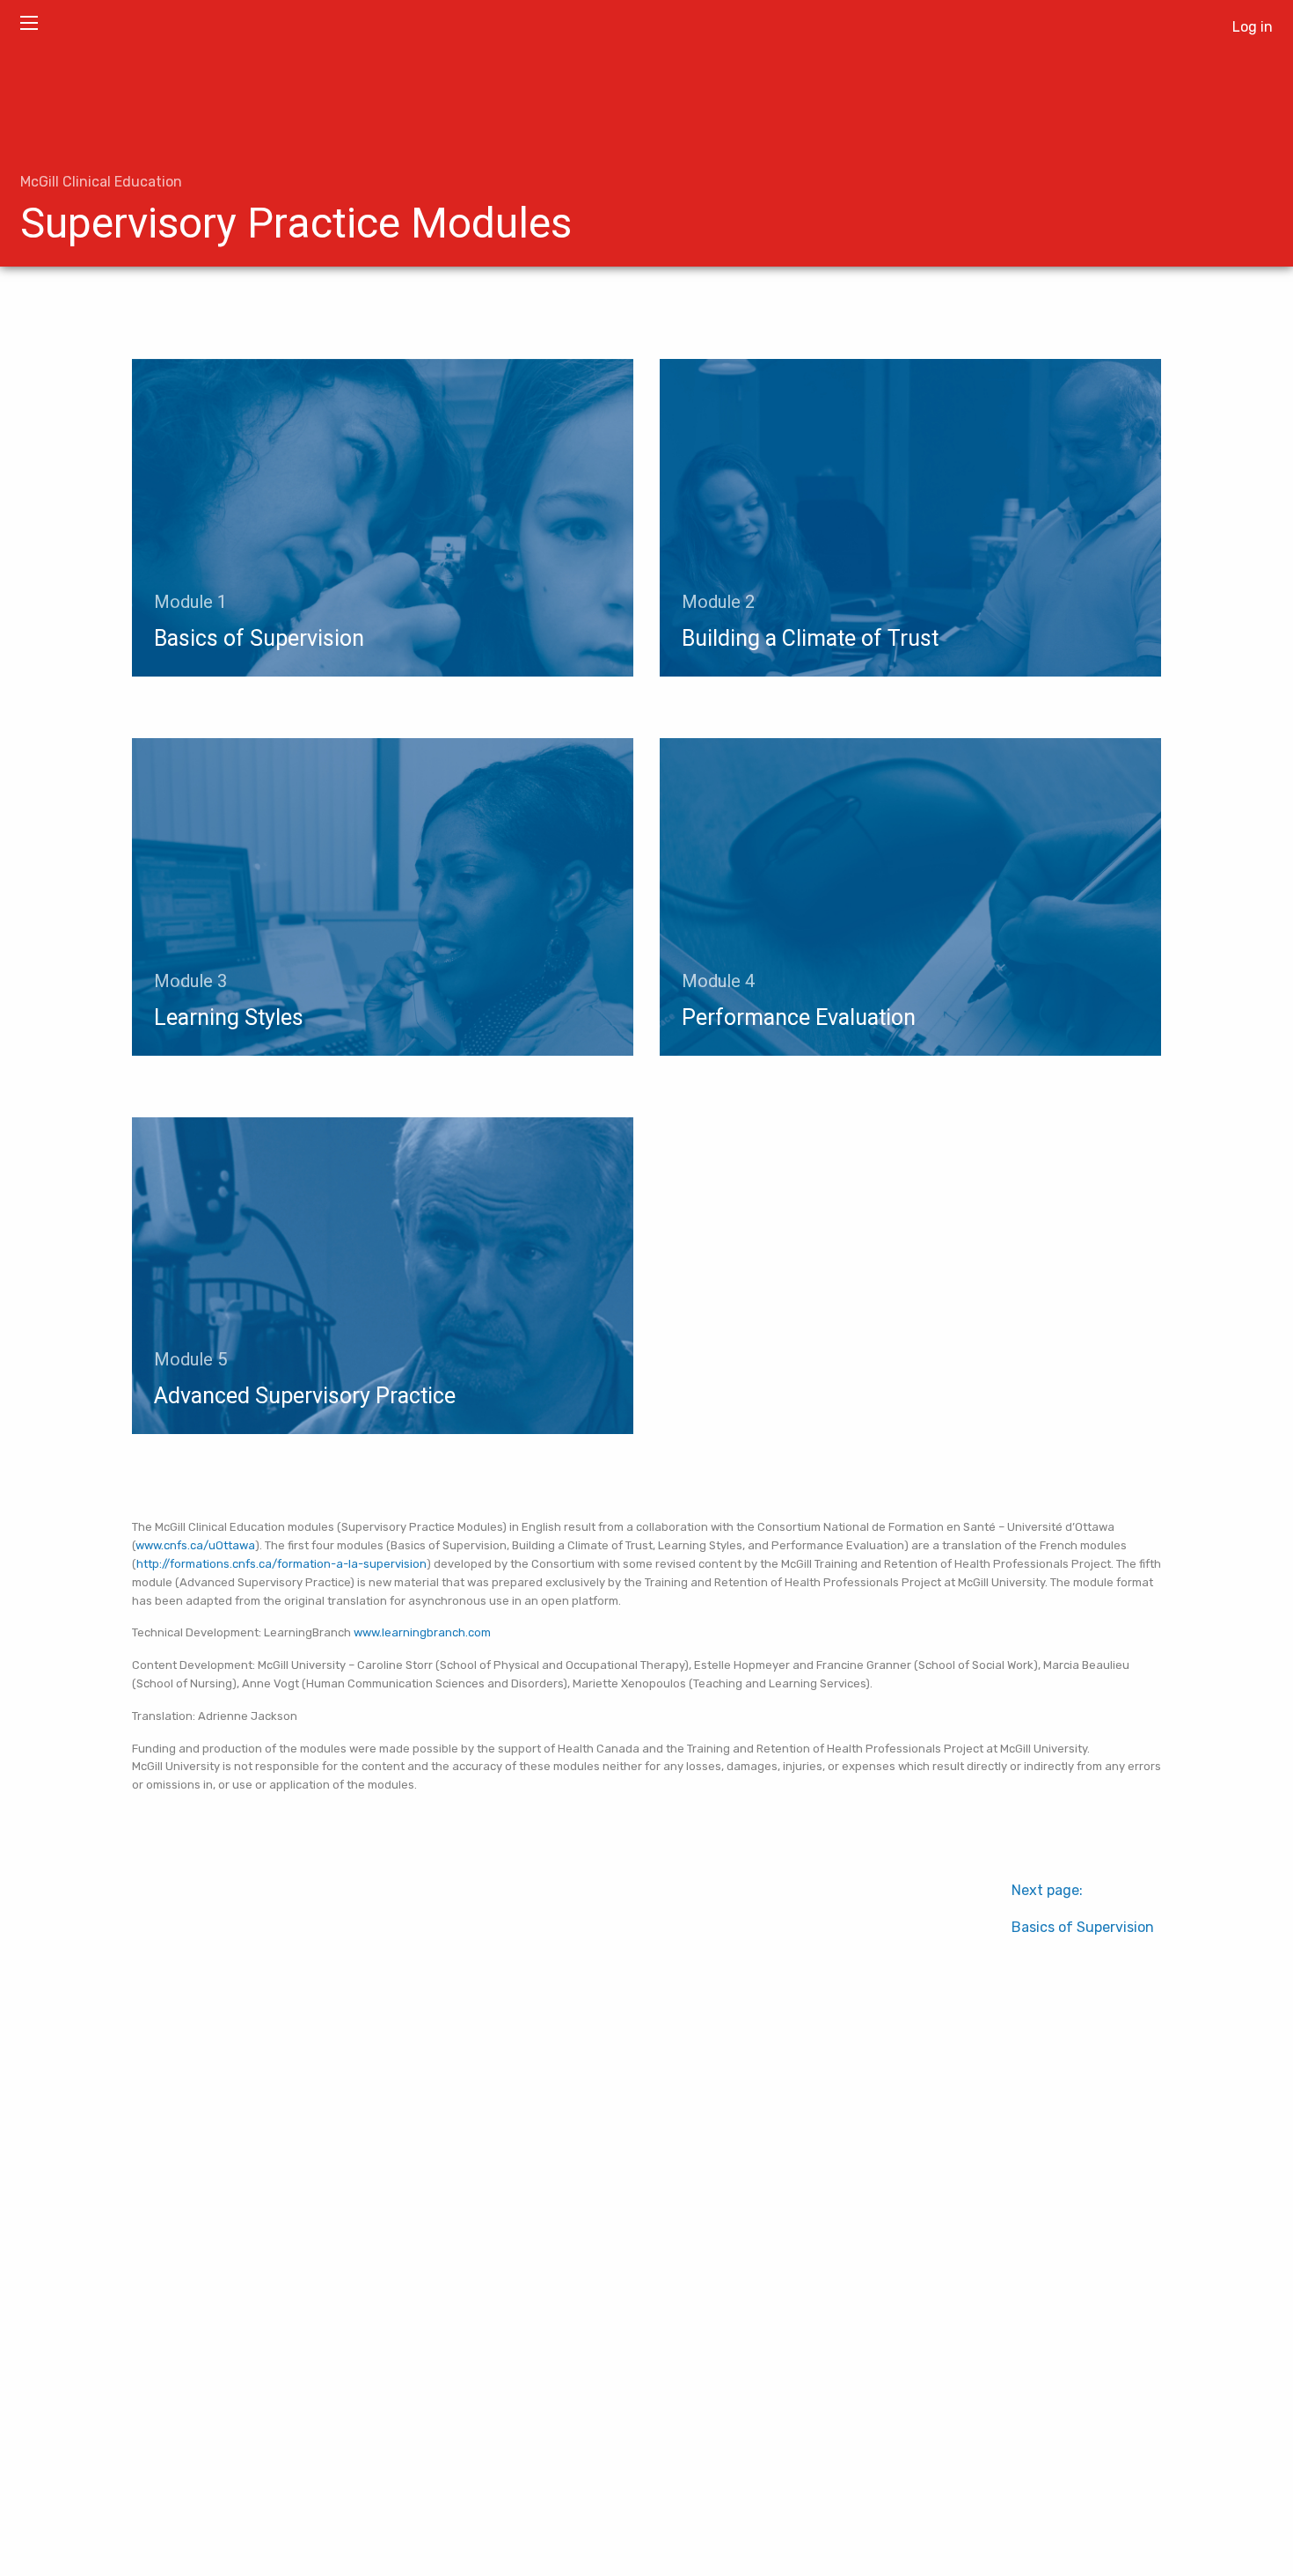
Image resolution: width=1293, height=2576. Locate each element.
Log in (1253, 27)
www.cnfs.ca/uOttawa (195, 1545)
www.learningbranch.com (422, 1632)
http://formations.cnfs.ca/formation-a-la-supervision (281, 1564)
